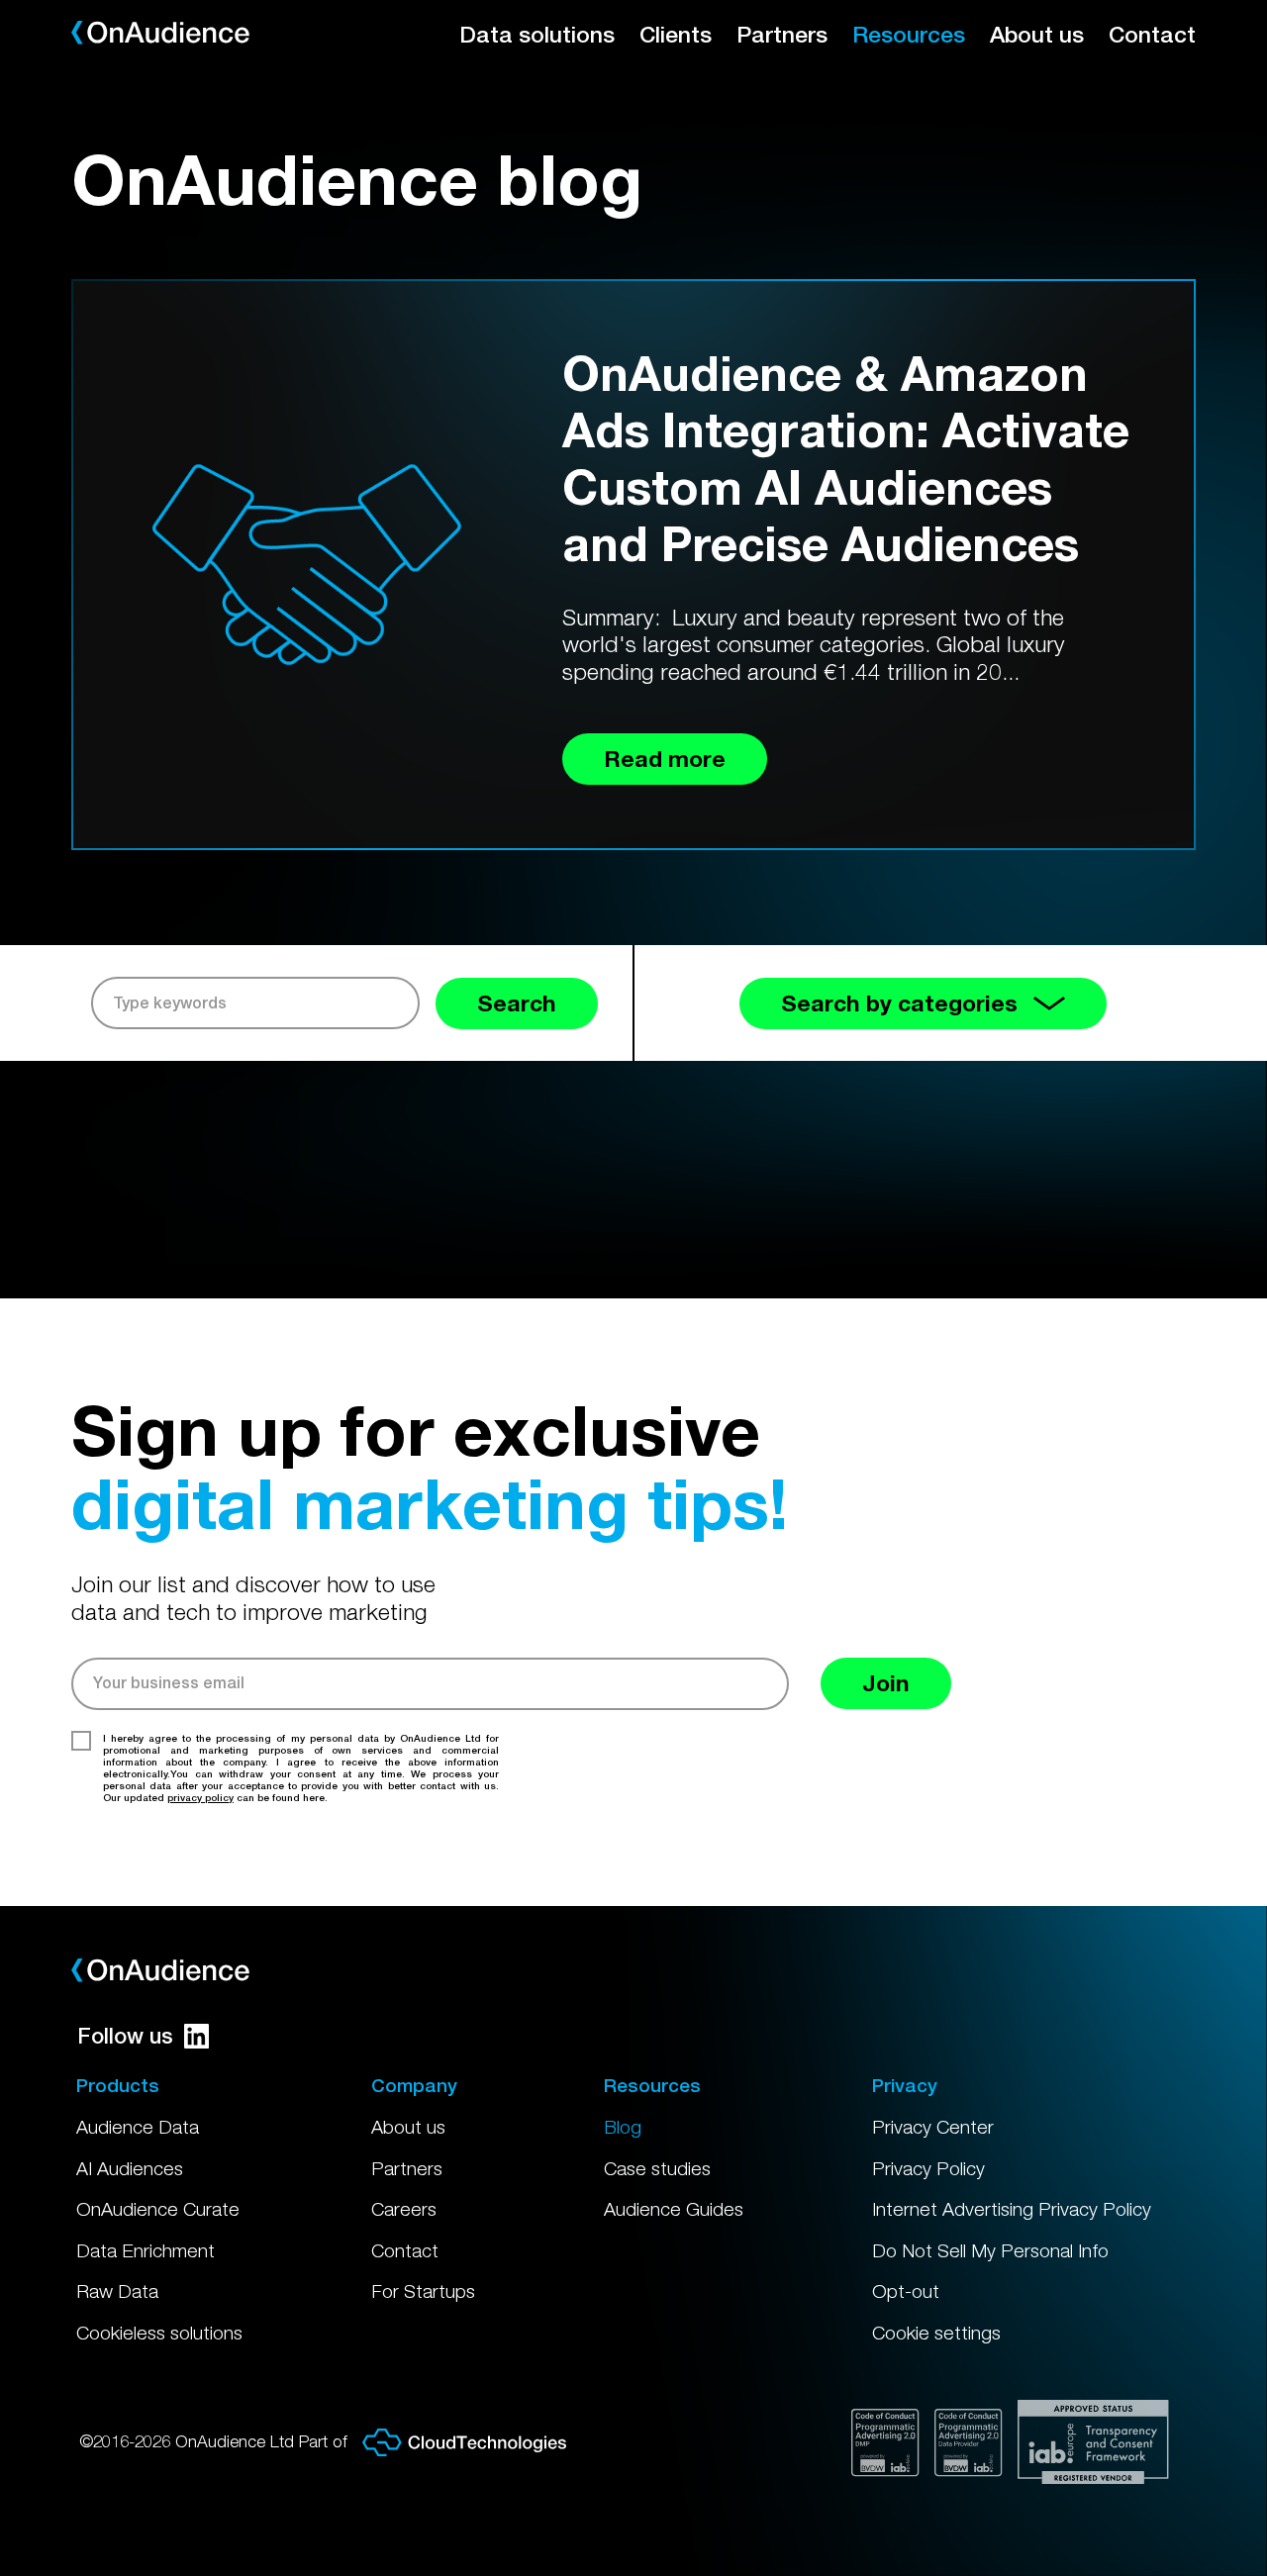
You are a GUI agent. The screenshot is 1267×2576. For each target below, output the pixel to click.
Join (886, 1683)
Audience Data (138, 2127)
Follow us (125, 2036)
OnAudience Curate (158, 2209)
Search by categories (899, 1003)
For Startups (423, 2291)
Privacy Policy (928, 2168)
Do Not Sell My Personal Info (990, 2250)
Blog (623, 2127)
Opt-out (906, 2291)
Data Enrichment (146, 2250)
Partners (782, 34)
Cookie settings (936, 2333)
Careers (404, 2209)
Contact (1152, 34)
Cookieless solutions (159, 2333)
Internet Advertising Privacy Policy (1012, 2209)
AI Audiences (130, 2168)
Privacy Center (933, 2127)
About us (1037, 34)
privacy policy (200, 1797)
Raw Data (117, 2291)
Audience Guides (674, 2209)
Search (517, 1003)
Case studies (657, 2168)
